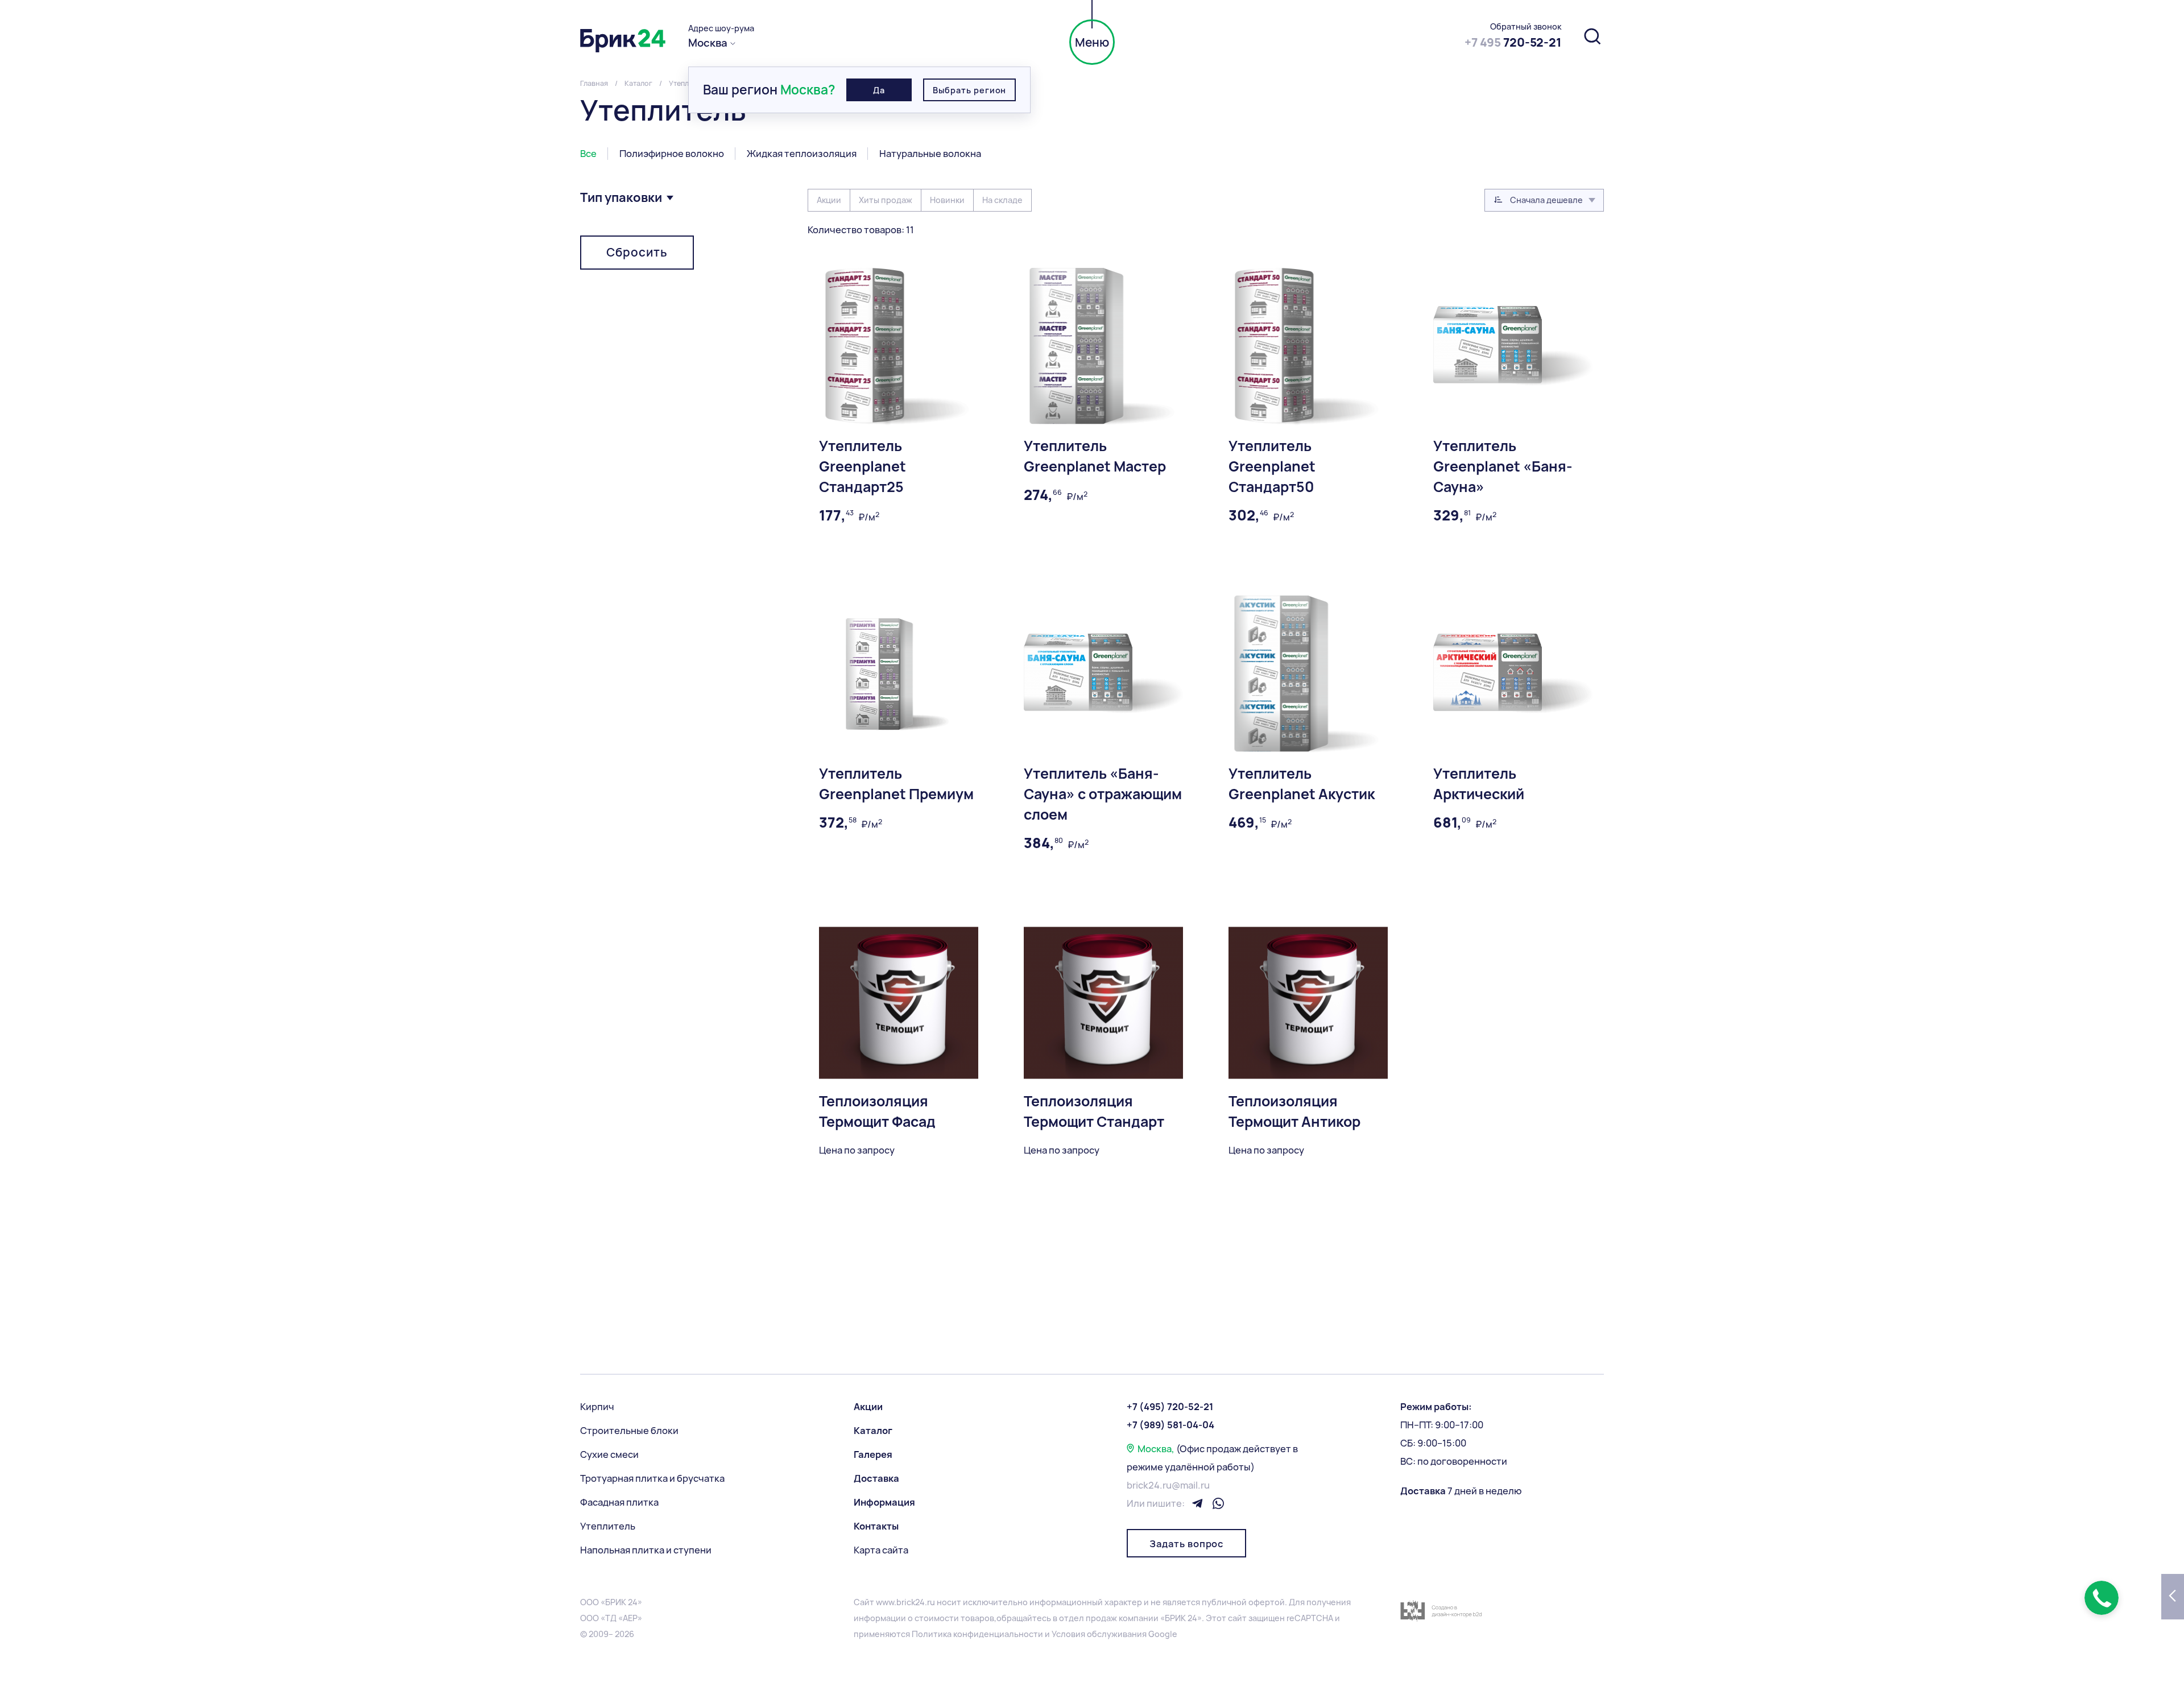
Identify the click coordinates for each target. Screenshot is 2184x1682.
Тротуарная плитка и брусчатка (652, 1478)
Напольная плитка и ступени (646, 1550)
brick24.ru (916, 1602)
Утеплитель (608, 1526)
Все (588, 154)
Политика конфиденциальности (977, 1634)
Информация (884, 1502)
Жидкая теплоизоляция (802, 154)
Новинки (947, 200)
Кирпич (597, 1407)
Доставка (876, 1478)
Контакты (876, 1526)
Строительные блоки (629, 1431)
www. (886, 1602)
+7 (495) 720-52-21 (1170, 1407)
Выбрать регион (969, 90)
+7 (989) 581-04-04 (1170, 1425)
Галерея (873, 1454)
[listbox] (1544, 200)
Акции (829, 200)
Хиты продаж (886, 200)
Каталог (873, 1431)
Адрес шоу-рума (721, 28)
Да (879, 90)
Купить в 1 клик (1467, 939)
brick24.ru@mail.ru (1168, 1485)
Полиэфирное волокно (672, 154)
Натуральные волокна (930, 154)
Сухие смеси (609, 1454)
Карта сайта (881, 1550)
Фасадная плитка (619, 1502)
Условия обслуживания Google (1114, 1634)
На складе (1002, 200)
